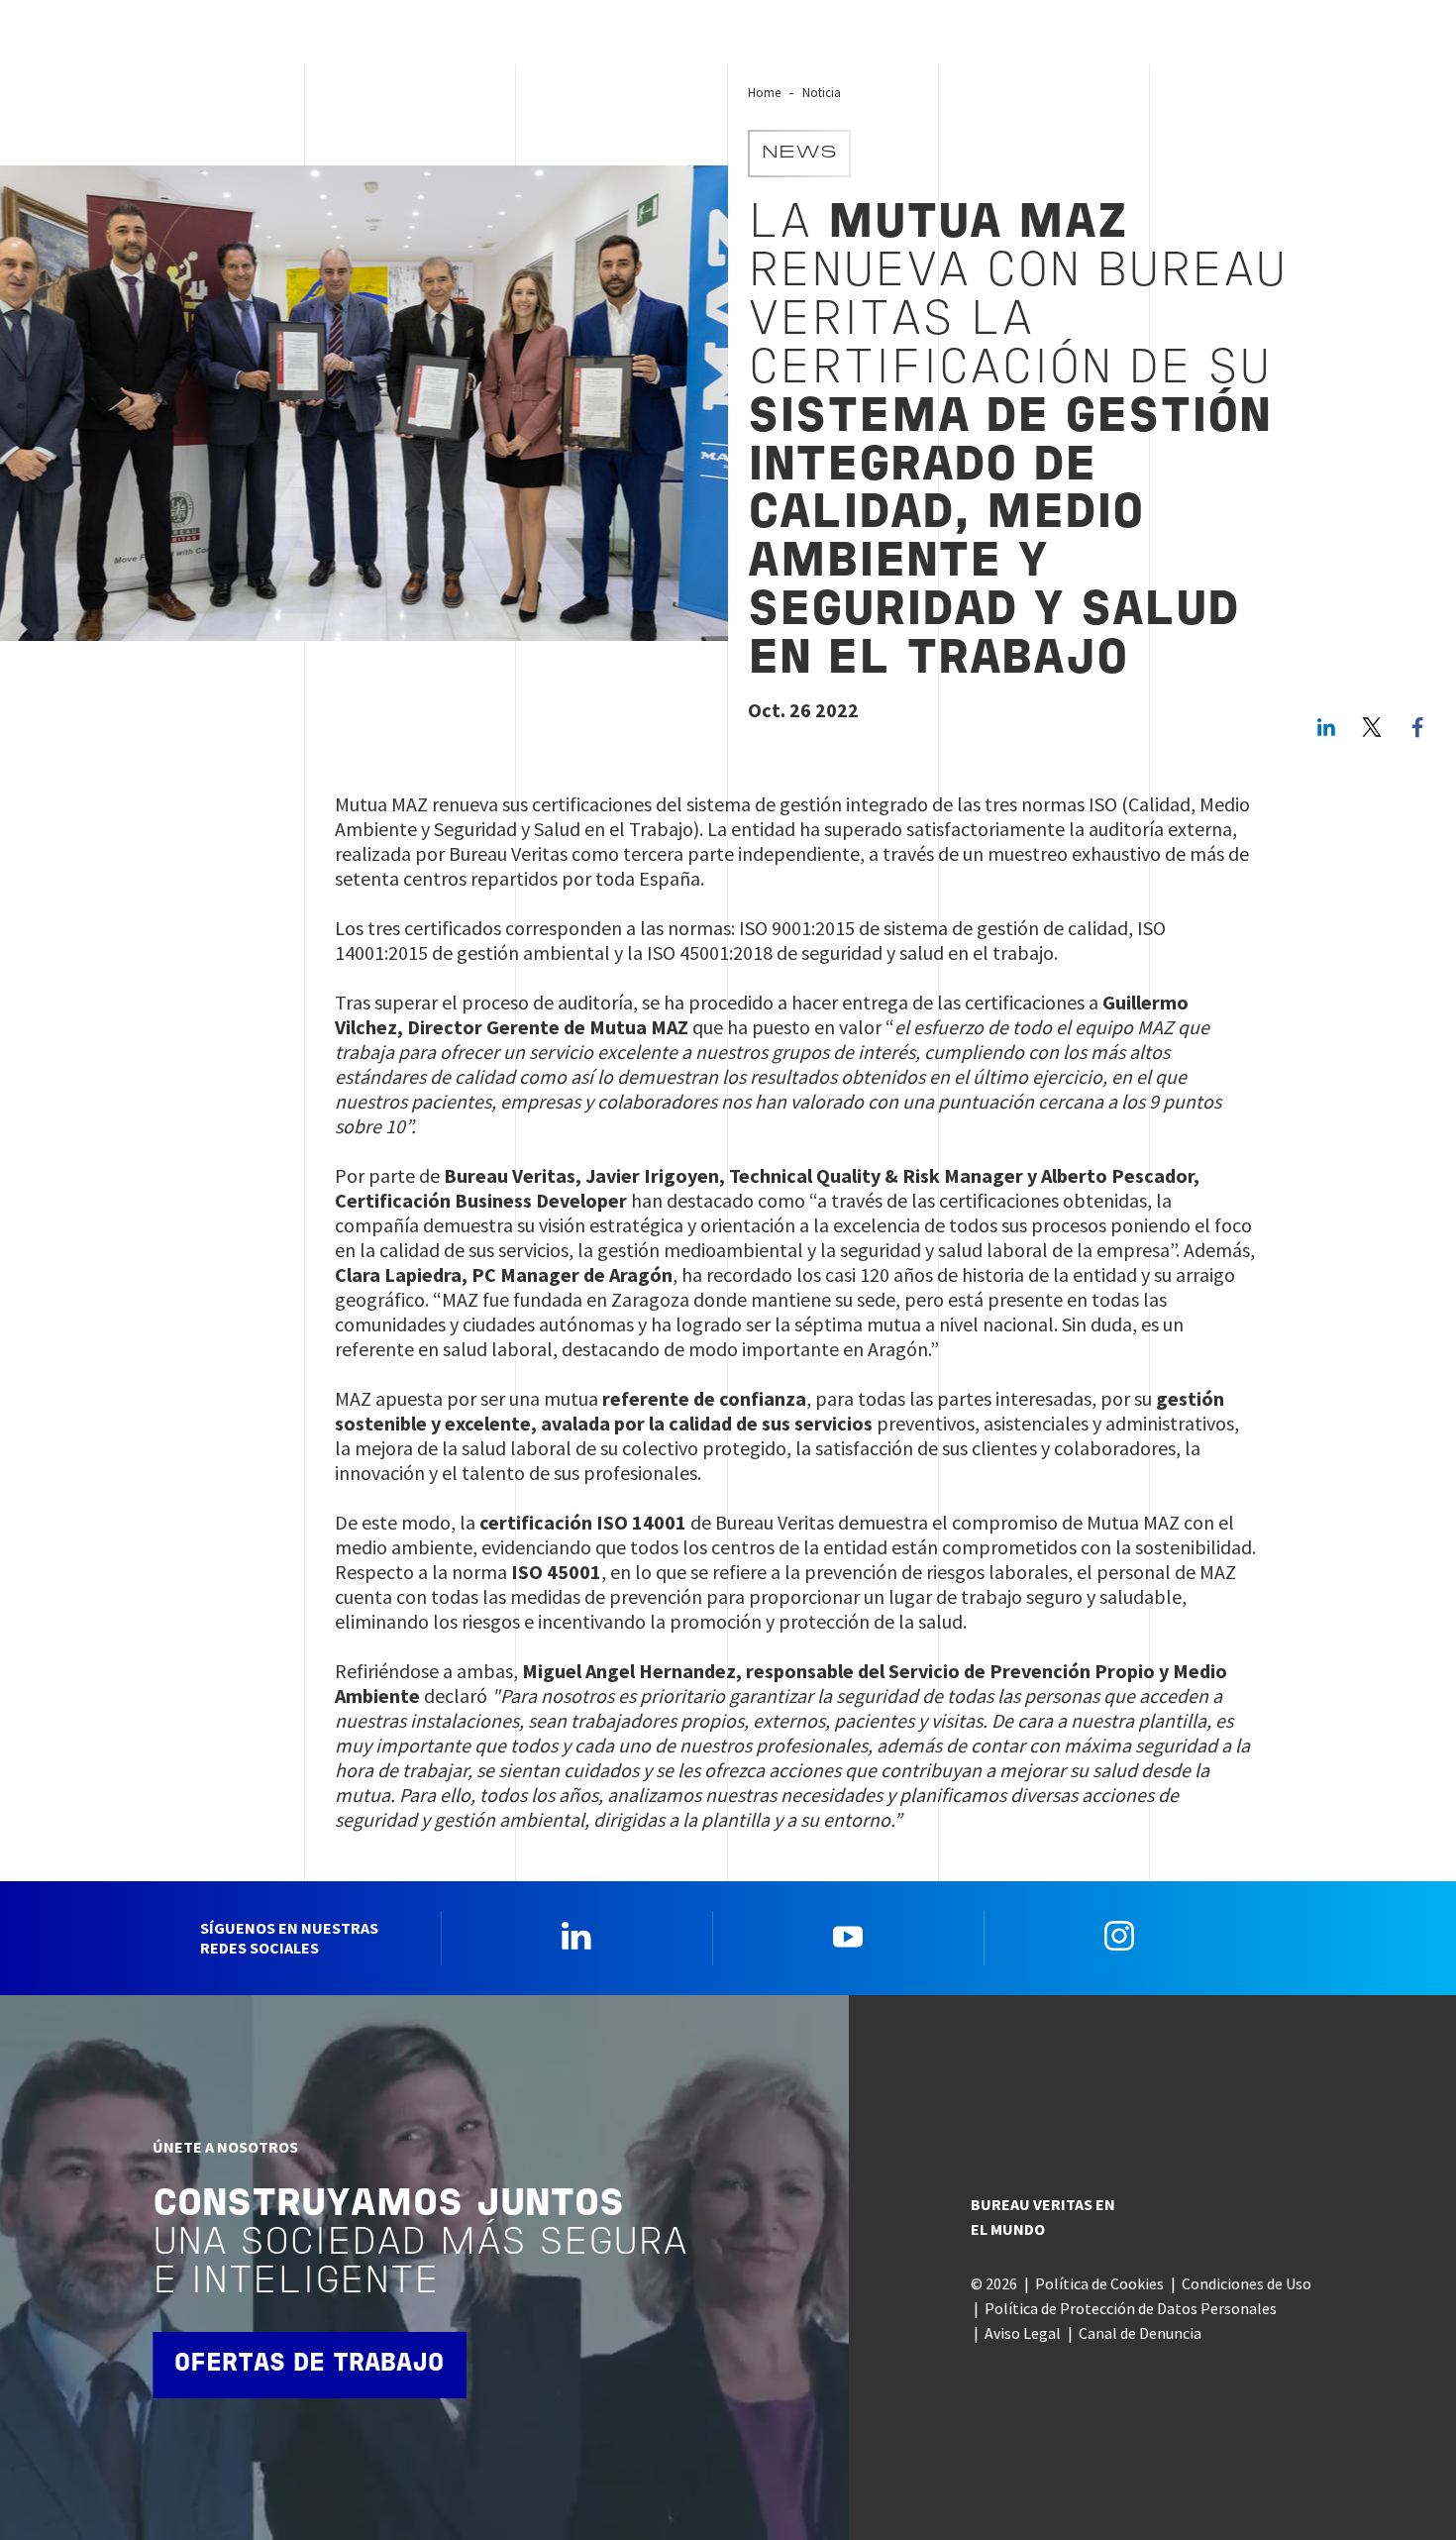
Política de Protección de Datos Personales (1131, 2308)
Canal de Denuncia (1140, 2333)
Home (764, 92)
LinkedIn (1326, 727)
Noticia (822, 92)
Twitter (1372, 727)
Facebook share (1417, 727)
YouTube (848, 1936)
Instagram (1119, 1936)
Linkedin (576, 1936)
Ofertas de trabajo (309, 2364)
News (799, 154)
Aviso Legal (1023, 2333)
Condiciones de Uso (1247, 2283)
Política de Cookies (1099, 2283)
